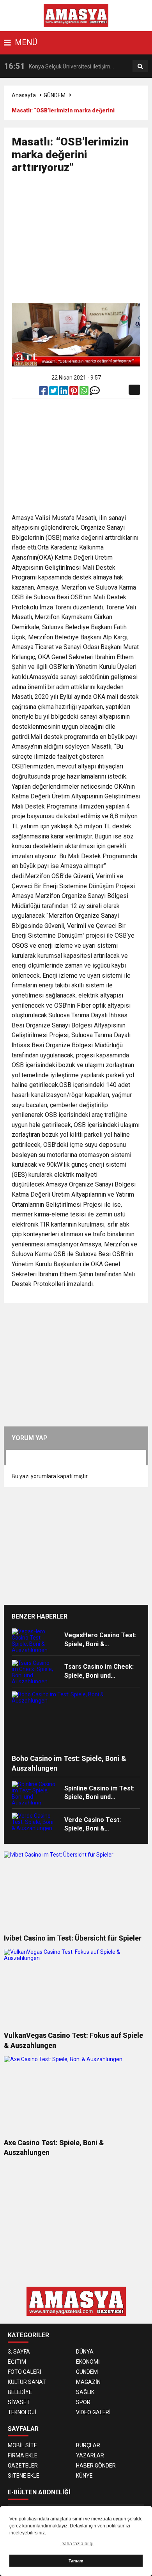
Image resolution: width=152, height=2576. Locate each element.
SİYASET (19, 2402)
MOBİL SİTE (22, 2445)
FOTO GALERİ (25, 2372)
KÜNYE (84, 2476)
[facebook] (44, 392)
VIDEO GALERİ (93, 2412)
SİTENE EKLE (24, 2476)
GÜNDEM (55, 95)
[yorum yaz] (95, 392)
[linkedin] (64, 392)
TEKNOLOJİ (22, 2412)
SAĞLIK (85, 2392)
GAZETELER (23, 2466)
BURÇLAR (88, 2445)
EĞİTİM (17, 2362)
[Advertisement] (82, 242)
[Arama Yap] (140, 66)
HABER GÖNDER (96, 2466)
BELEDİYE (20, 2392)
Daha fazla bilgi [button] (77, 2544)
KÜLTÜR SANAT (27, 2382)
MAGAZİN (88, 2382)
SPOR (83, 2402)
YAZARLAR (90, 2455)
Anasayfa (24, 95)
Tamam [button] (76, 2561)
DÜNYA (85, 2352)
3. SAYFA (19, 2352)
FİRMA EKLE (23, 2455)
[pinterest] (74, 392)
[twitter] (54, 392)
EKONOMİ (88, 2362)
